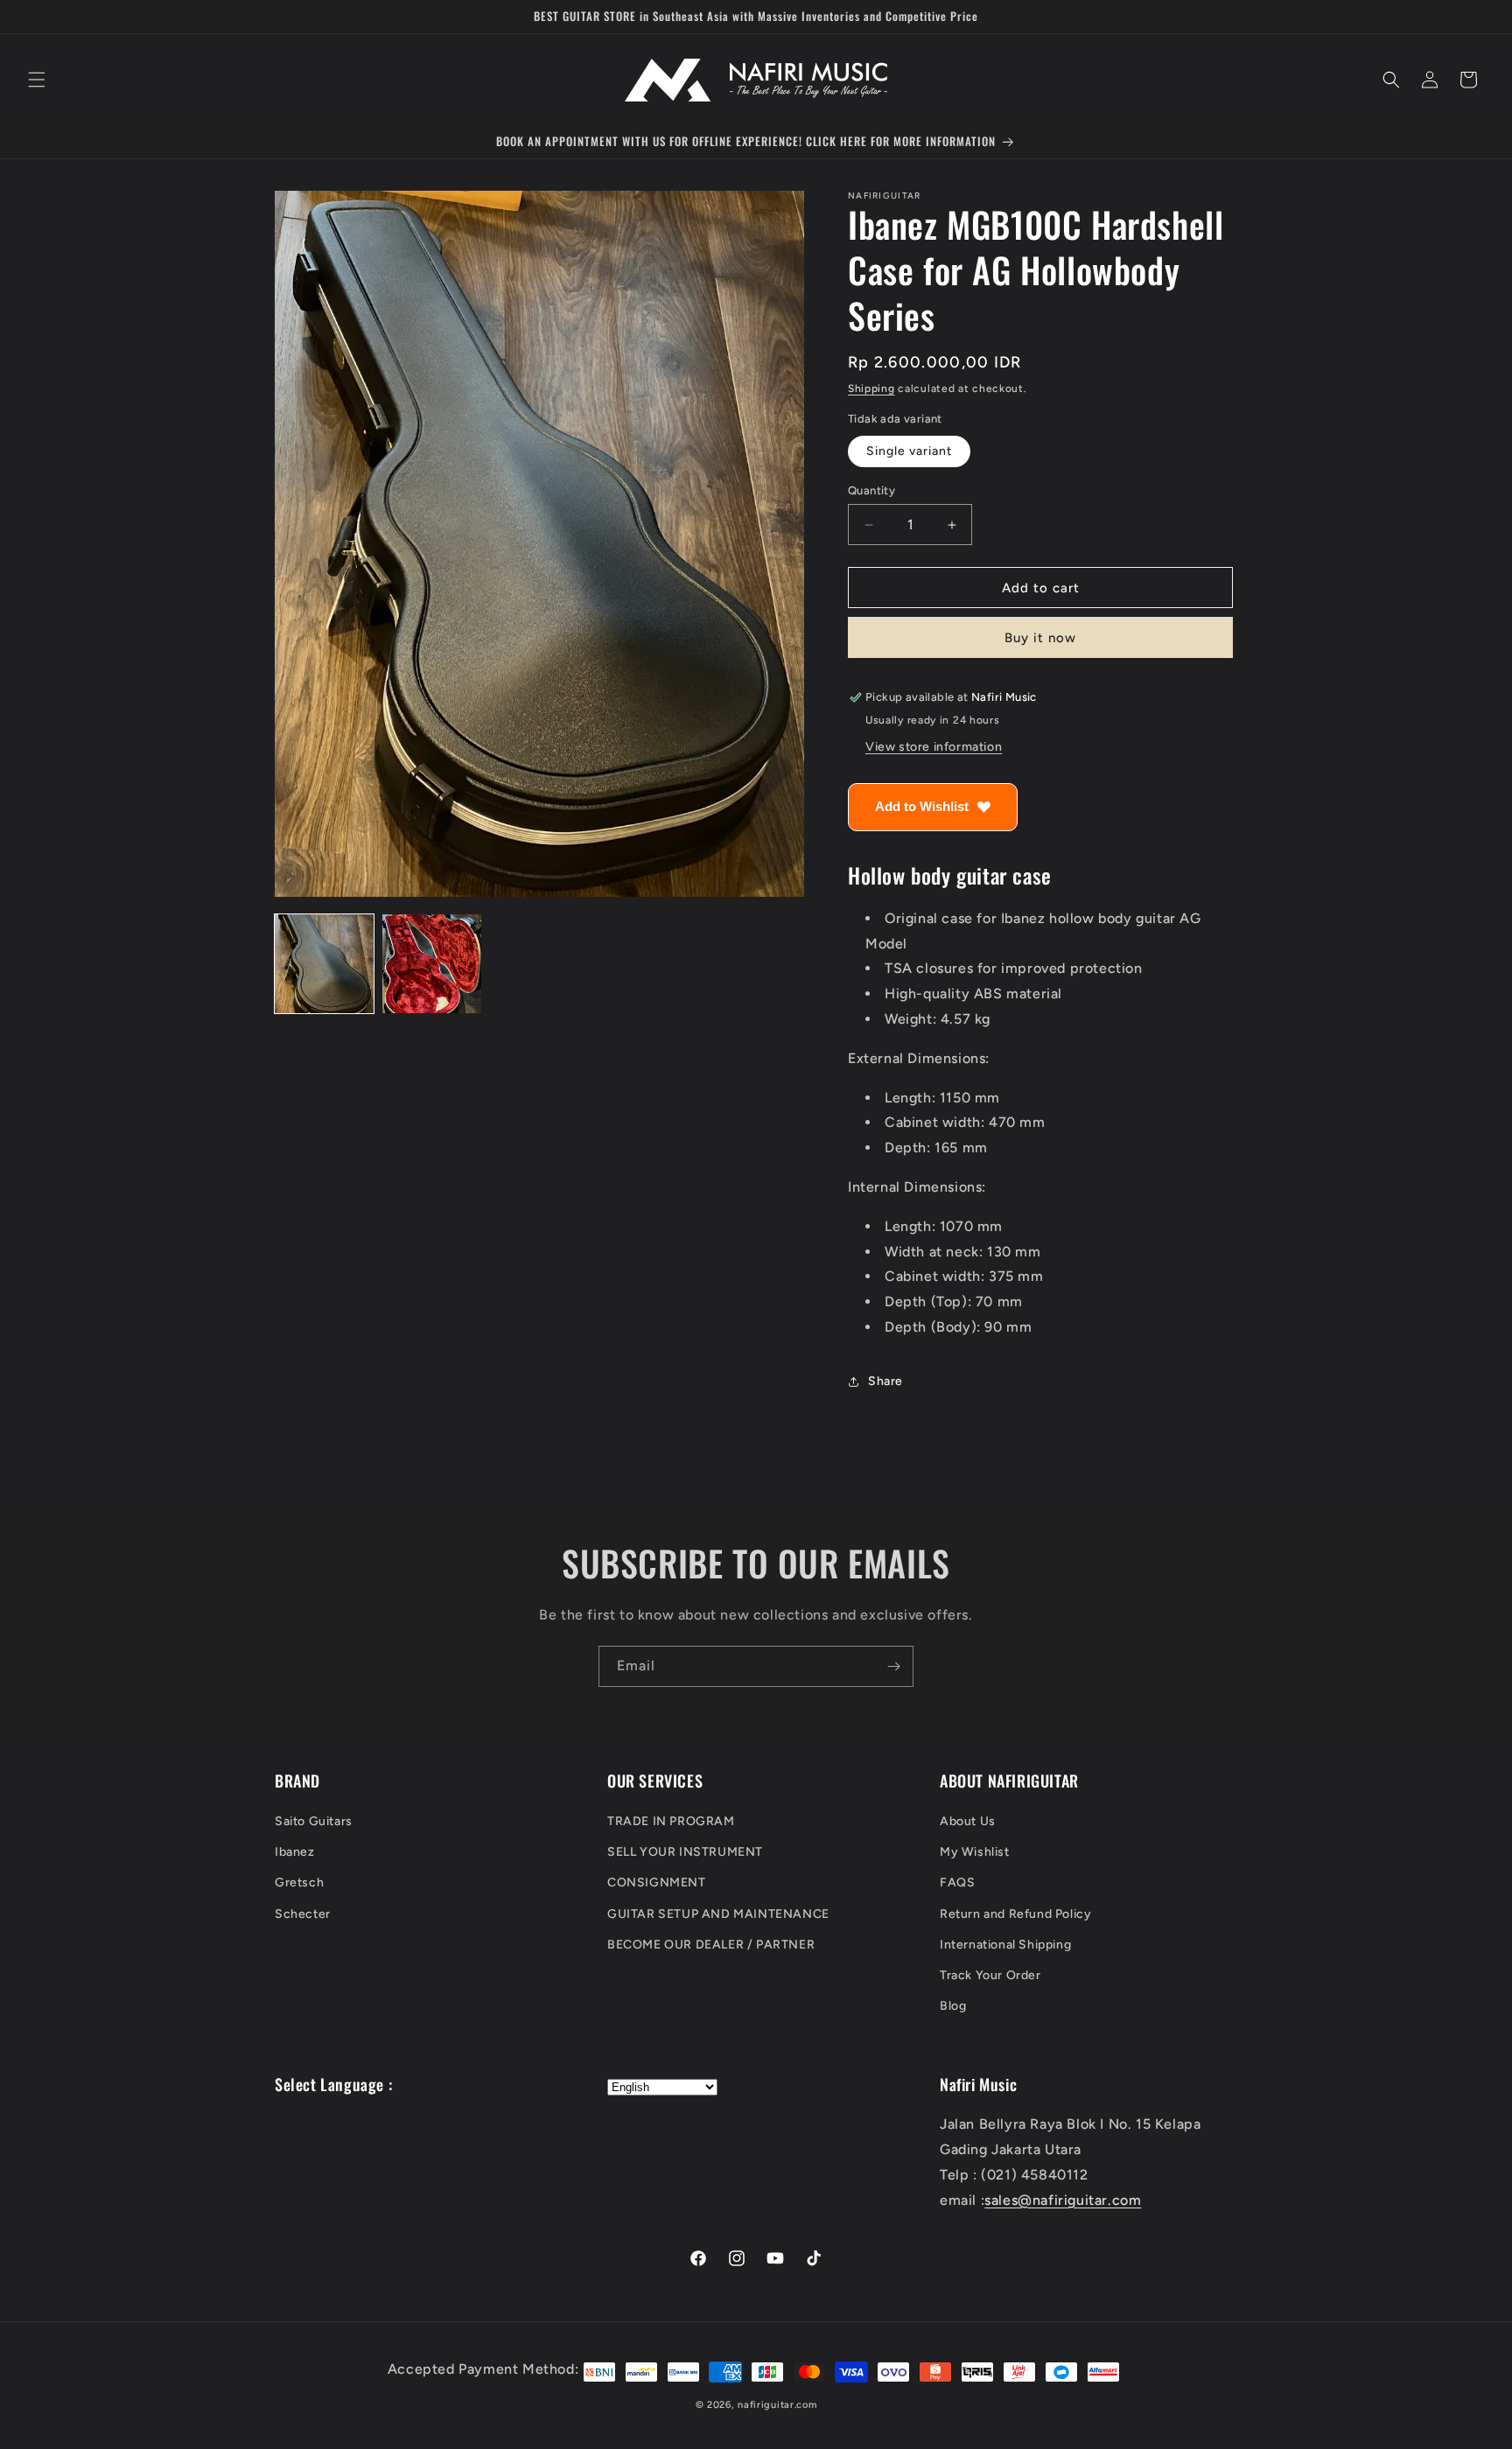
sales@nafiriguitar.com (1063, 2200)
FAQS (957, 1883)
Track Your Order (990, 1975)
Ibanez (295, 1853)
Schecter (303, 1914)
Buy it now (1040, 639)
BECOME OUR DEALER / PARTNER (711, 1945)
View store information (934, 748)
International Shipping (1005, 1945)
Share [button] (885, 1382)
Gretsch (299, 1883)
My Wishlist (975, 1853)
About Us (968, 1821)
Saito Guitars (314, 1821)
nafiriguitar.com (777, 2405)
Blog (953, 2007)
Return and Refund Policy (1015, 1914)
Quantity (871, 490)
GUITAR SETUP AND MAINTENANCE (718, 1914)
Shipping (871, 388)
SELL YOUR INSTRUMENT (685, 1853)
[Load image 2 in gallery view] (432, 964)
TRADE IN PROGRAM (671, 1821)
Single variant (909, 451)
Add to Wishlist (922, 807)
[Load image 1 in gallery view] (324, 964)
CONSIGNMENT (657, 1883)
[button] (37, 80)
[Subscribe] (893, 1666)
